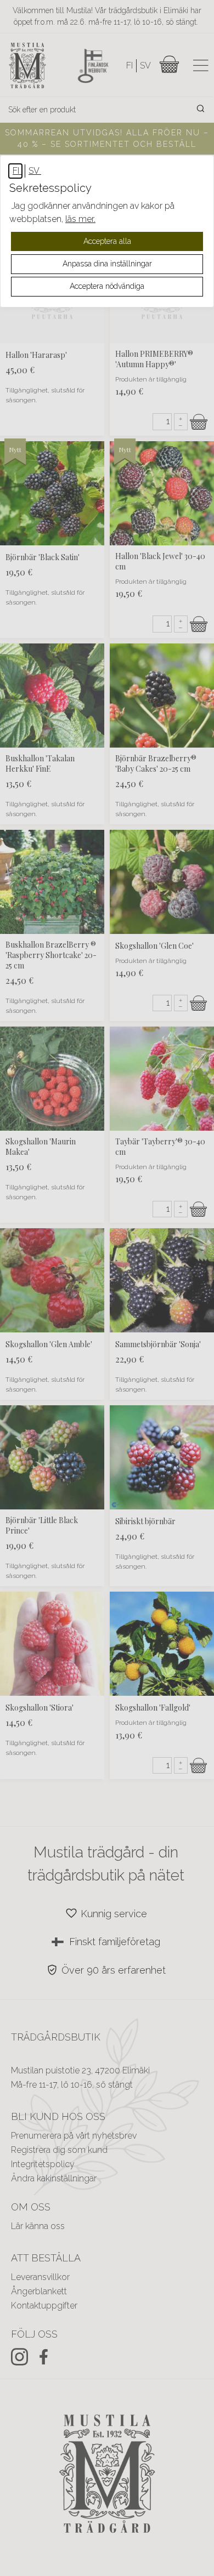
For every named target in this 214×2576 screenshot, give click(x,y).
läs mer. (80, 219)
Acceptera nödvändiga (107, 286)
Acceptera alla (107, 241)
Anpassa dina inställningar (107, 264)
